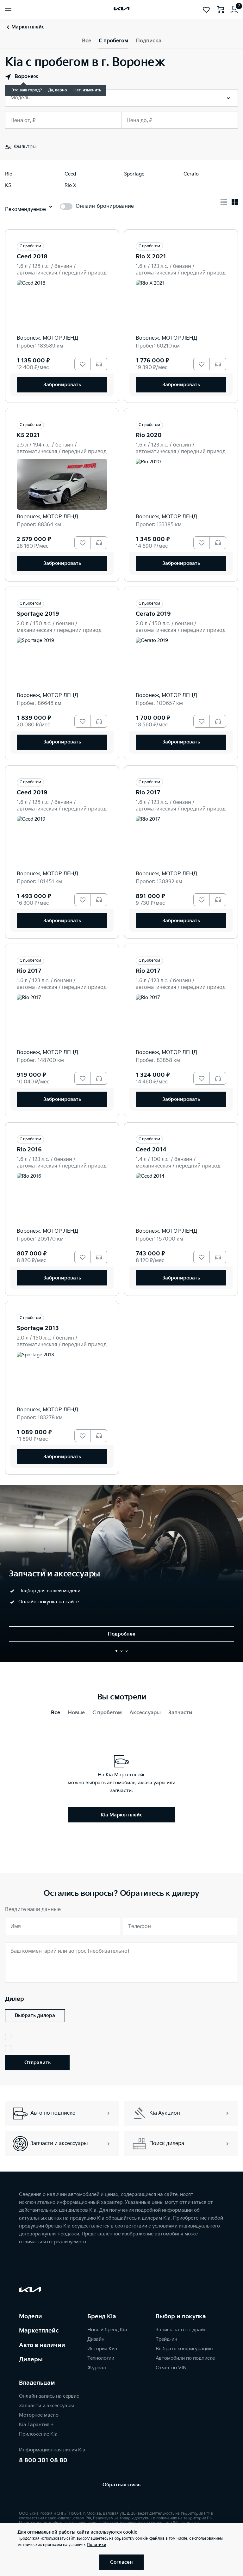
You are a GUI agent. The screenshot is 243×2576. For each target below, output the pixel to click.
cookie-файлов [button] (150, 2539)
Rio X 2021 (151, 257)
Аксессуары (145, 1713)
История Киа (102, 2349)
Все (87, 41)
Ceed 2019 (32, 793)
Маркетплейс (39, 2331)
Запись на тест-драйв (181, 2330)
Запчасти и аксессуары (47, 2406)
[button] (116, 1651)
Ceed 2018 (32, 257)
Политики (97, 2545)
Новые (76, 1713)
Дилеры (31, 2360)
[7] (234, 9)
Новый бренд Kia (107, 2330)
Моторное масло (39, 2415)
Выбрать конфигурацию (184, 2349)
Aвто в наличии (42, 2345)
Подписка (149, 41)
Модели (31, 2317)
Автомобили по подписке (185, 2358)
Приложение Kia (38, 2434)
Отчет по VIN (171, 2368)
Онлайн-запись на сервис (49, 2396)
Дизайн (96, 2339)
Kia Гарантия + (36, 2425)
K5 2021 (28, 435)
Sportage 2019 (38, 614)
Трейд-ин (166, 2339)
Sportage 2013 (38, 1328)
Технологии (101, 2358)
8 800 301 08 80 (43, 2460)
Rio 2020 (149, 435)
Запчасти (180, 1713)
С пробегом (113, 41)
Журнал (97, 2368)
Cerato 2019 (153, 614)
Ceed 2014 (151, 1150)
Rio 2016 (29, 1150)
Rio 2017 (148, 793)
